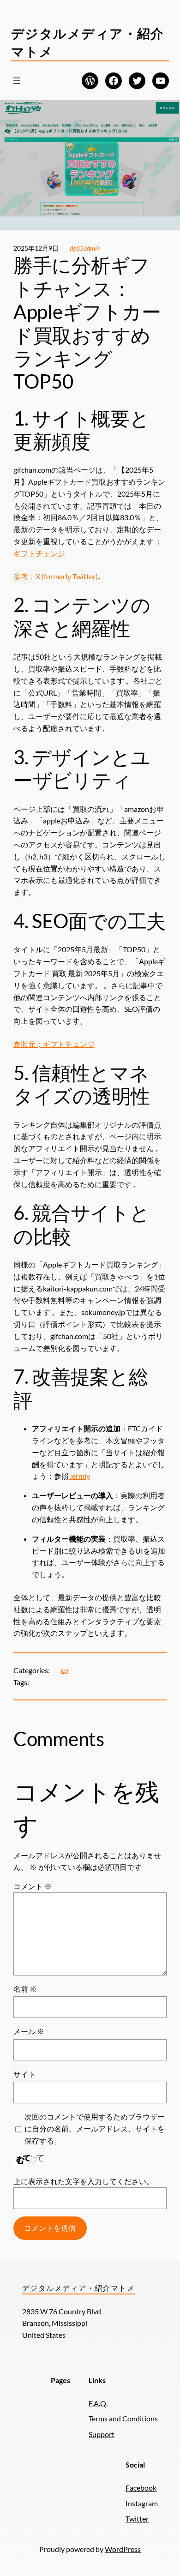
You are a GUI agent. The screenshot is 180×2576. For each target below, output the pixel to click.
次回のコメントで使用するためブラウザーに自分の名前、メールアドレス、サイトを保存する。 (95, 2129)
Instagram (142, 2503)
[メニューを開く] (17, 81)
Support (102, 2434)
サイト (24, 2074)
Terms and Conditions (123, 2418)
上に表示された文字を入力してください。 (84, 2181)
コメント (33, 1886)
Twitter (137, 2519)
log (65, 1670)
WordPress (123, 2549)
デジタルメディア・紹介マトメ (78, 2288)
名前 (25, 1989)
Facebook (141, 2488)
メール (29, 2031)
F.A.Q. (98, 2403)
